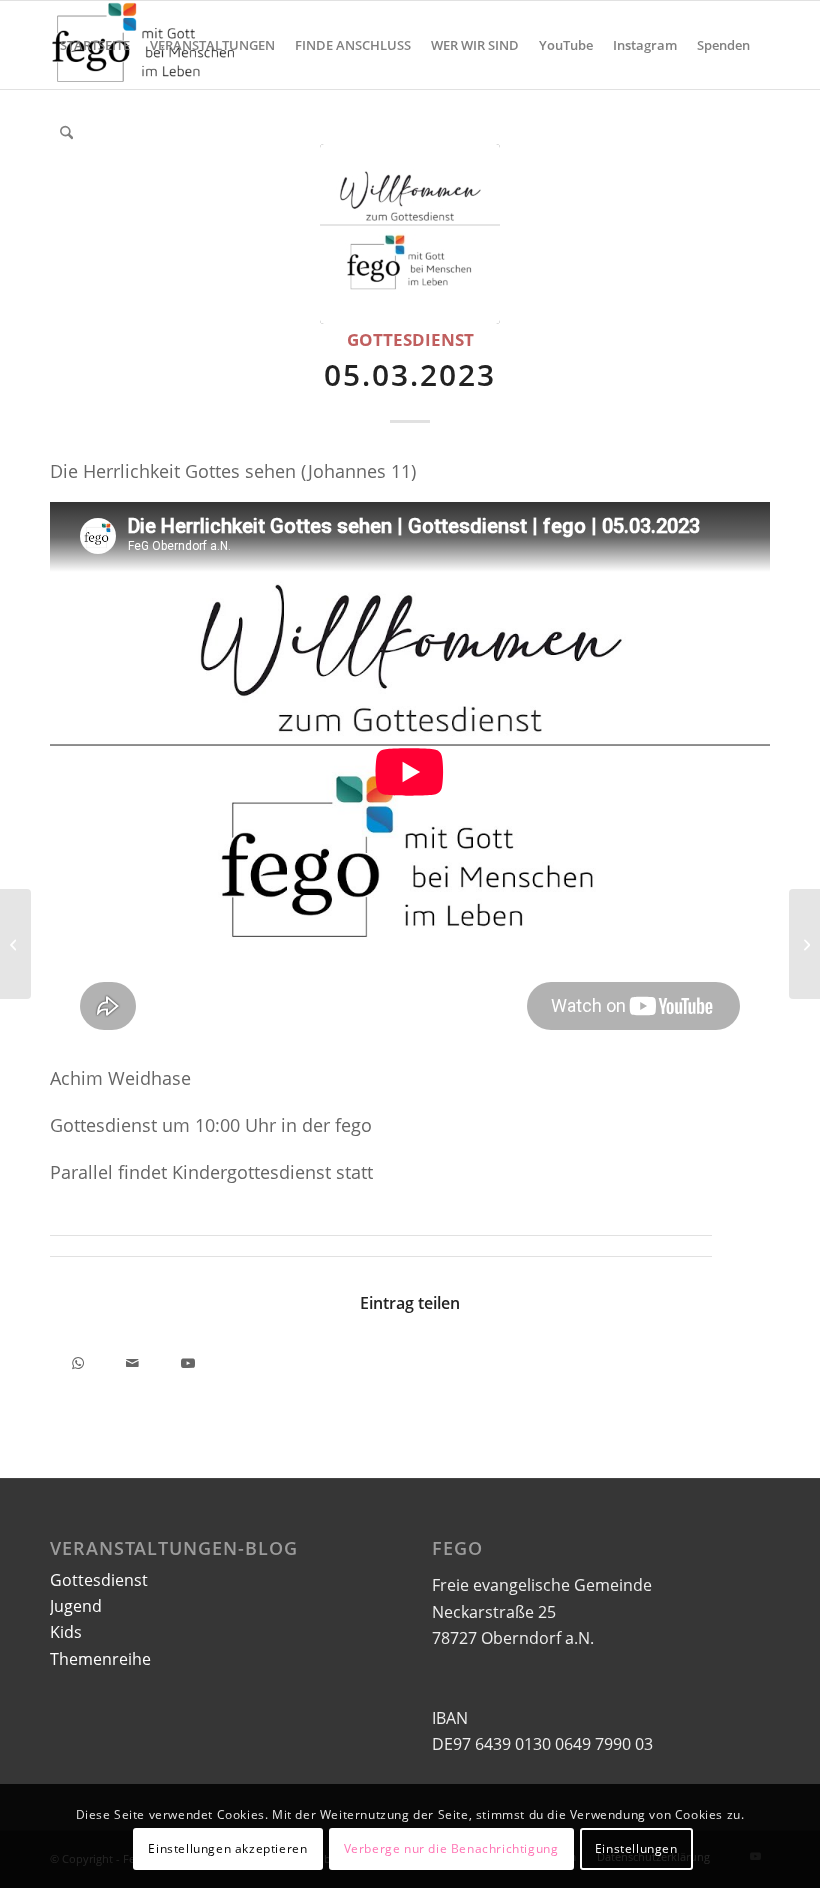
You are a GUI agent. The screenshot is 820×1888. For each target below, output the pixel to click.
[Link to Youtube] (187, 1359)
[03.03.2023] (15, 944)
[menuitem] (95, 45)
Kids (66, 1632)
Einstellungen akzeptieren (227, 1848)
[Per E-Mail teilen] (132, 1359)
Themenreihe (100, 1659)
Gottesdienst (410, 339)
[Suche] (66, 133)
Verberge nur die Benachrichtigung (451, 1848)
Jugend (76, 1606)
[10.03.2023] (804, 944)
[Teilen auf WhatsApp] (77, 1359)
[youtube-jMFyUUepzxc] (410, 234)
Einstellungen (636, 1848)
